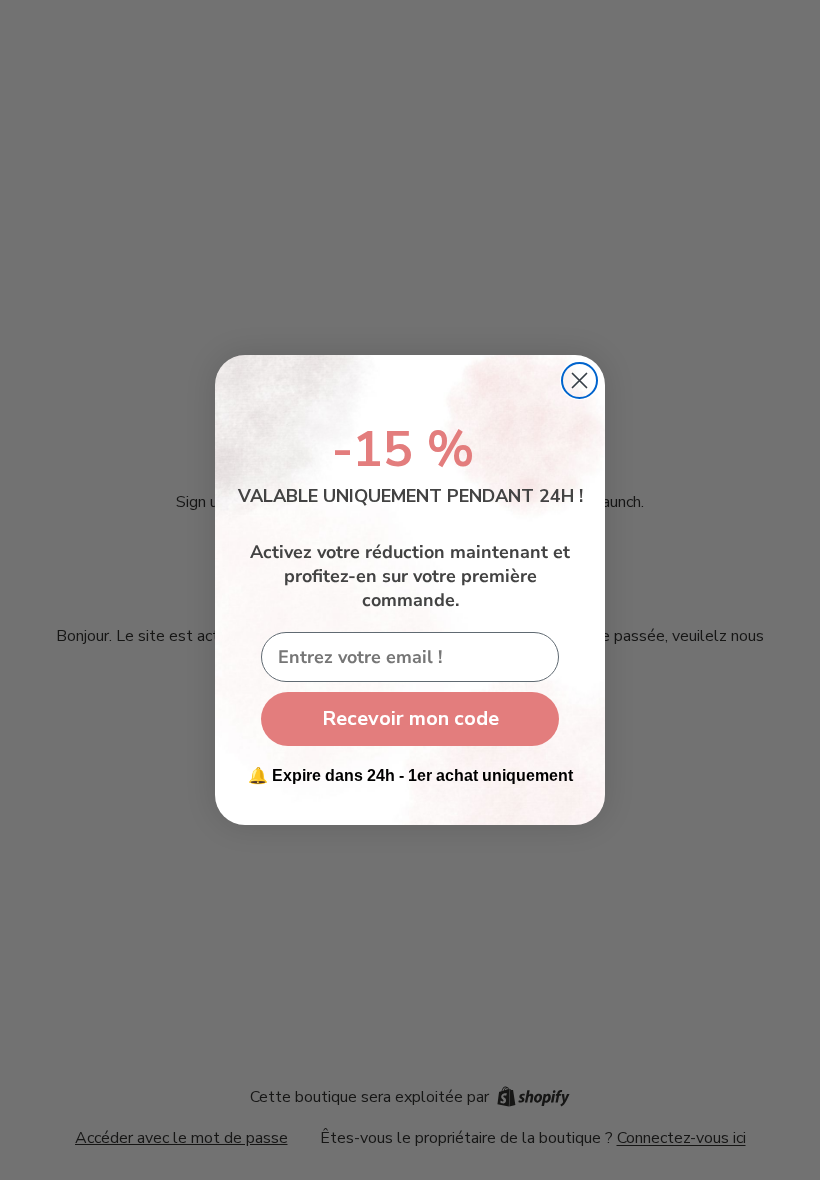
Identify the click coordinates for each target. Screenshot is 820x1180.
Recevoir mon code (410, 718)
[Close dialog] (579, 380)
